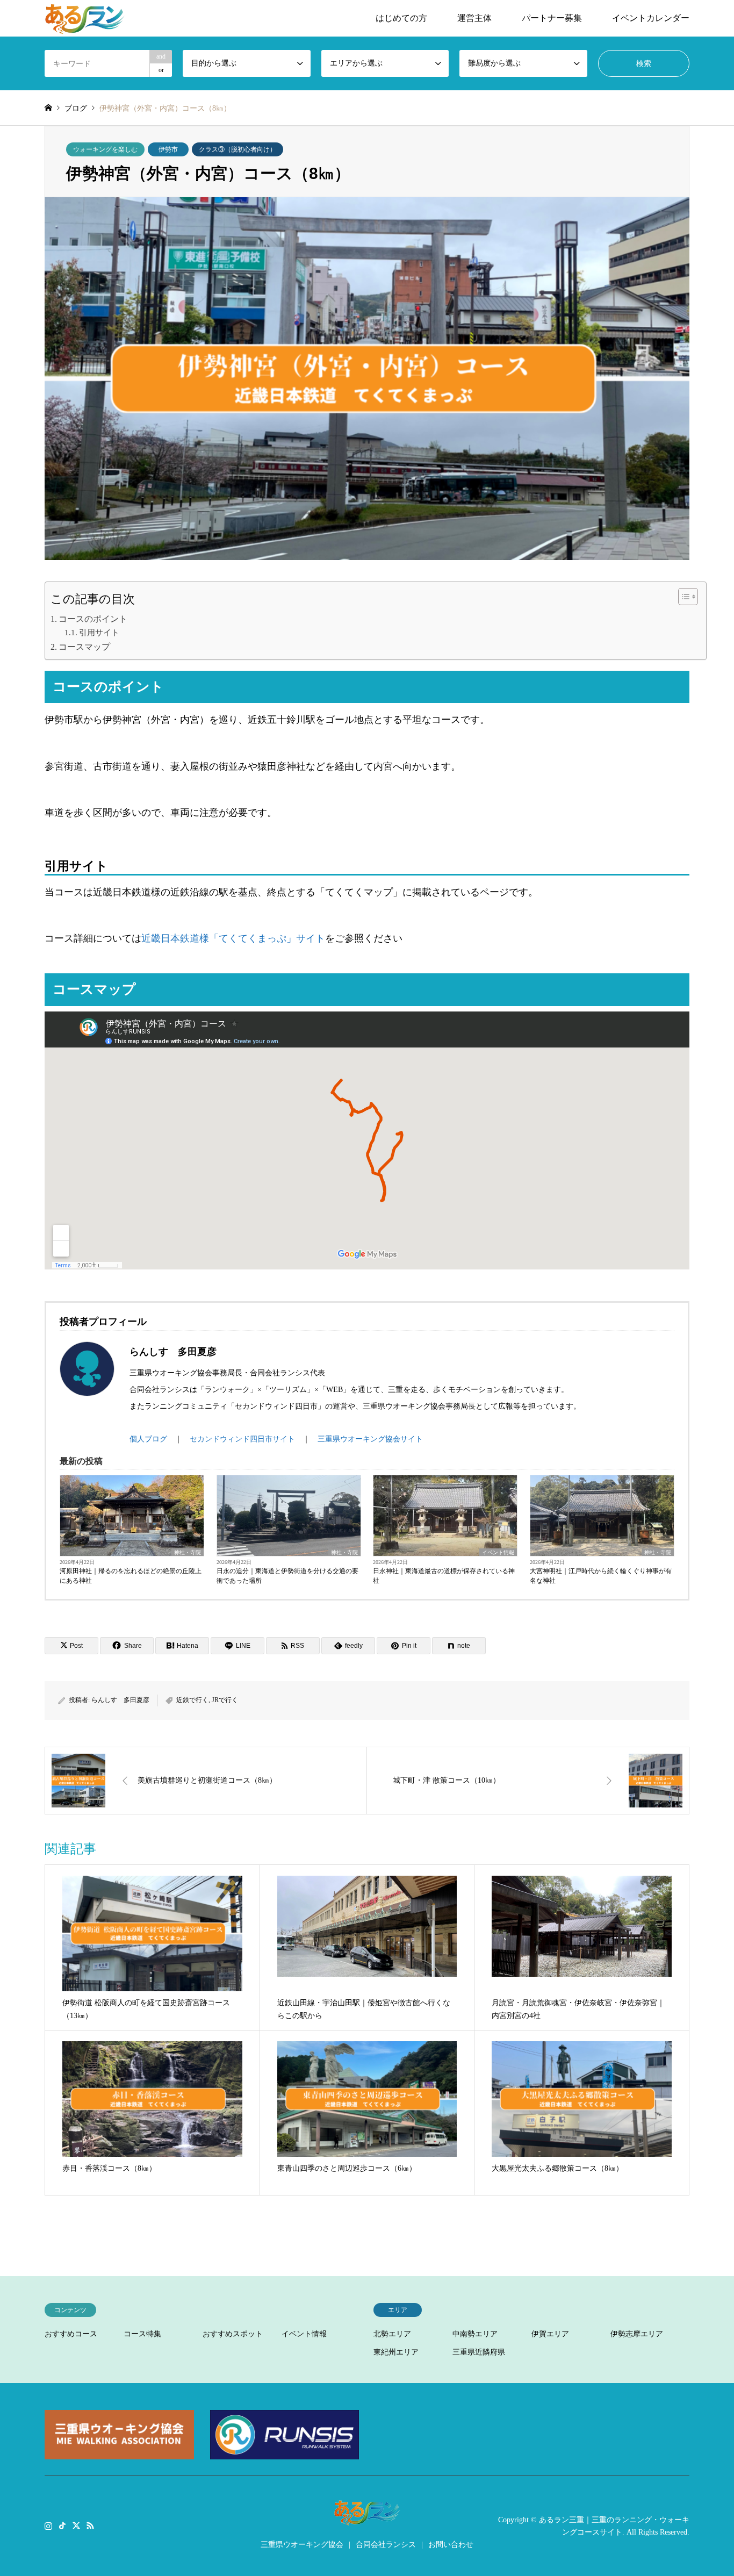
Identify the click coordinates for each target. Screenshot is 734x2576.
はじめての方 (401, 18)
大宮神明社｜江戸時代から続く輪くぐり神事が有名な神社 (601, 1576)
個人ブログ (148, 1439)
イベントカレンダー (651, 18)
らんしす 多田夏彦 (120, 1700)
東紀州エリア (396, 2352)
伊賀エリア (550, 2334)
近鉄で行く (192, 1700)
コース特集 (142, 2334)
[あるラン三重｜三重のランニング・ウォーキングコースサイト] (85, 18)
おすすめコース (71, 2334)
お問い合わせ (451, 2545)
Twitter (76, 2525)
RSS (90, 2525)
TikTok (62, 2525)
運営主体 (474, 18)
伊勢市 (168, 149)
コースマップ (84, 647)
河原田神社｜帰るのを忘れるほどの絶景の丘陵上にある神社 (131, 1576)
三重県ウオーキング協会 (302, 2545)
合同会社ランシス (386, 2545)
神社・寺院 (188, 1552)
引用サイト (99, 633)
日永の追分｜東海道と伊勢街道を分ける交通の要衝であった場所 (287, 1576)
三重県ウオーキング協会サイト (370, 1439)
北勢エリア (392, 2334)
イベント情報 (498, 1552)
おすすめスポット (233, 2334)
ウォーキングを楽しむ (105, 149)
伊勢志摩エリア (637, 2334)
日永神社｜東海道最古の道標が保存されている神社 (444, 1576)
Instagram (48, 2525)
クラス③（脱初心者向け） (238, 149)
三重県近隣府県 (479, 2352)
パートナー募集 (552, 18)
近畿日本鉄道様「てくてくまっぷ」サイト (233, 938)
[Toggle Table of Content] (683, 597)
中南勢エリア (475, 2334)
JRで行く (225, 1700)
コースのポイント (93, 619)
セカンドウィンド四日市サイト (242, 1439)
